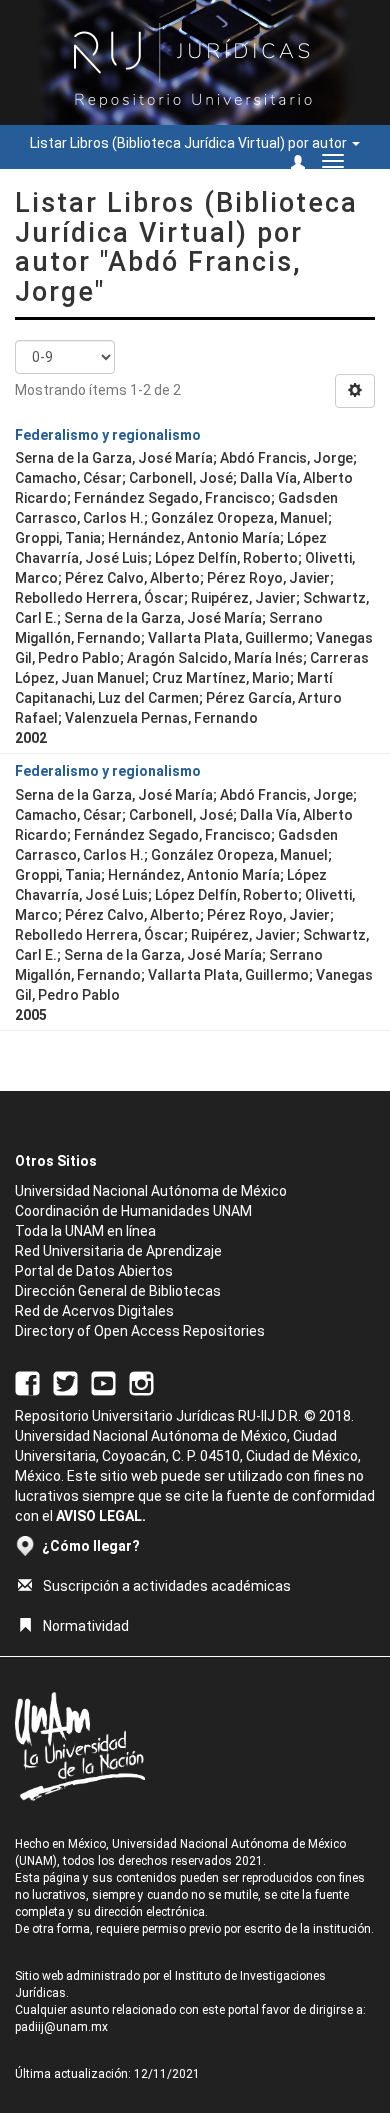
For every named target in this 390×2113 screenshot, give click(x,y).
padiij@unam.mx (61, 2027)
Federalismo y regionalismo (108, 435)
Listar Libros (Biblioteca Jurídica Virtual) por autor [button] (190, 143)
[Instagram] (141, 1382)
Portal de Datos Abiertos (94, 1271)
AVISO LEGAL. (101, 1516)
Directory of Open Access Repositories (140, 1331)
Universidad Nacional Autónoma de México (151, 1191)
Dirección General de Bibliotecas (118, 1291)
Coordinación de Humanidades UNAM (133, 1211)
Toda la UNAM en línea (85, 1231)
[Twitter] (65, 1382)
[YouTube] (103, 1382)
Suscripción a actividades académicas (167, 1586)
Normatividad (86, 1626)
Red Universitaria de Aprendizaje (118, 1251)
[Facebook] (27, 1382)
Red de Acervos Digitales (94, 1311)
